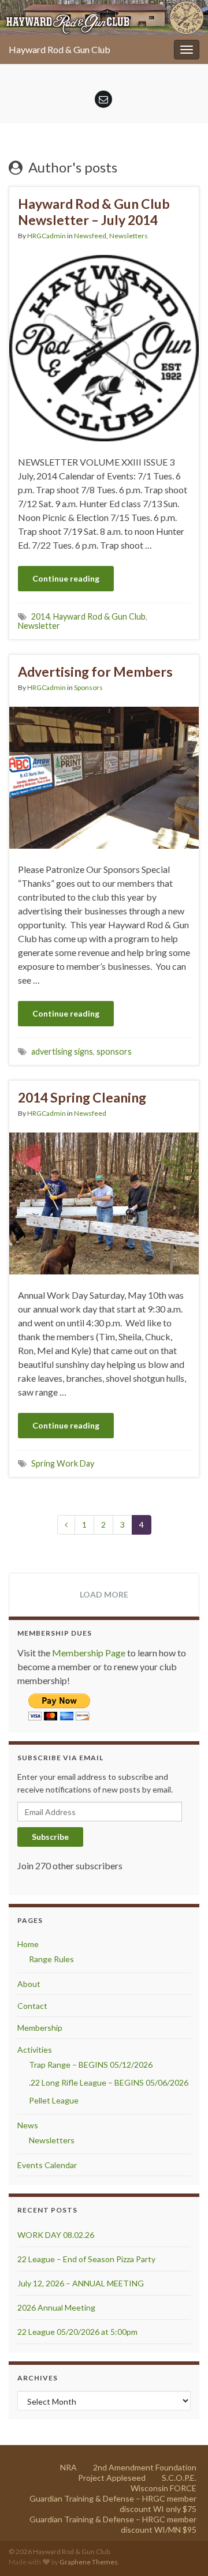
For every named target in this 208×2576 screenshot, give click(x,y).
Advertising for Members (95, 672)
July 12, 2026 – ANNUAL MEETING (81, 2283)
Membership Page (89, 1653)
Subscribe (50, 1837)
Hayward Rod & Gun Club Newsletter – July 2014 (94, 212)
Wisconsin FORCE (164, 2488)
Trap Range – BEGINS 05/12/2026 (91, 2065)
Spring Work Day (63, 1463)
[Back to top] (182, 2550)
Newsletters (129, 236)
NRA (68, 2467)
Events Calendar (47, 2165)
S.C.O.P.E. (179, 2478)
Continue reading (66, 578)
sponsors (114, 1051)
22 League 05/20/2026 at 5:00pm (77, 2332)
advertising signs (62, 1051)
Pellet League (54, 2100)
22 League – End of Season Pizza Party (86, 2259)
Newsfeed (90, 236)
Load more (104, 1594)
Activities (35, 2050)
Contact (32, 2006)
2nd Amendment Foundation (145, 2467)
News (28, 2125)
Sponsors (88, 687)
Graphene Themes (89, 2562)
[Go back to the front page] (104, 18)
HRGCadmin (47, 236)
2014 (40, 616)
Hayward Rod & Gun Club (60, 49)
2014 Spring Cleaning (82, 1097)
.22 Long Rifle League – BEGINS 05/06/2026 (109, 2082)
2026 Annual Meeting (56, 2307)
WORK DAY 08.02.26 (56, 2235)
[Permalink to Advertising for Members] (104, 776)
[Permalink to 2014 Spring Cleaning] (104, 1202)
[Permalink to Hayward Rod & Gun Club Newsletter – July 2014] (104, 347)
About (29, 1984)
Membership (40, 2028)
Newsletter (39, 626)
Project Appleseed (112, 2478)
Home (28, 1944)
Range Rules (51, 1959)
